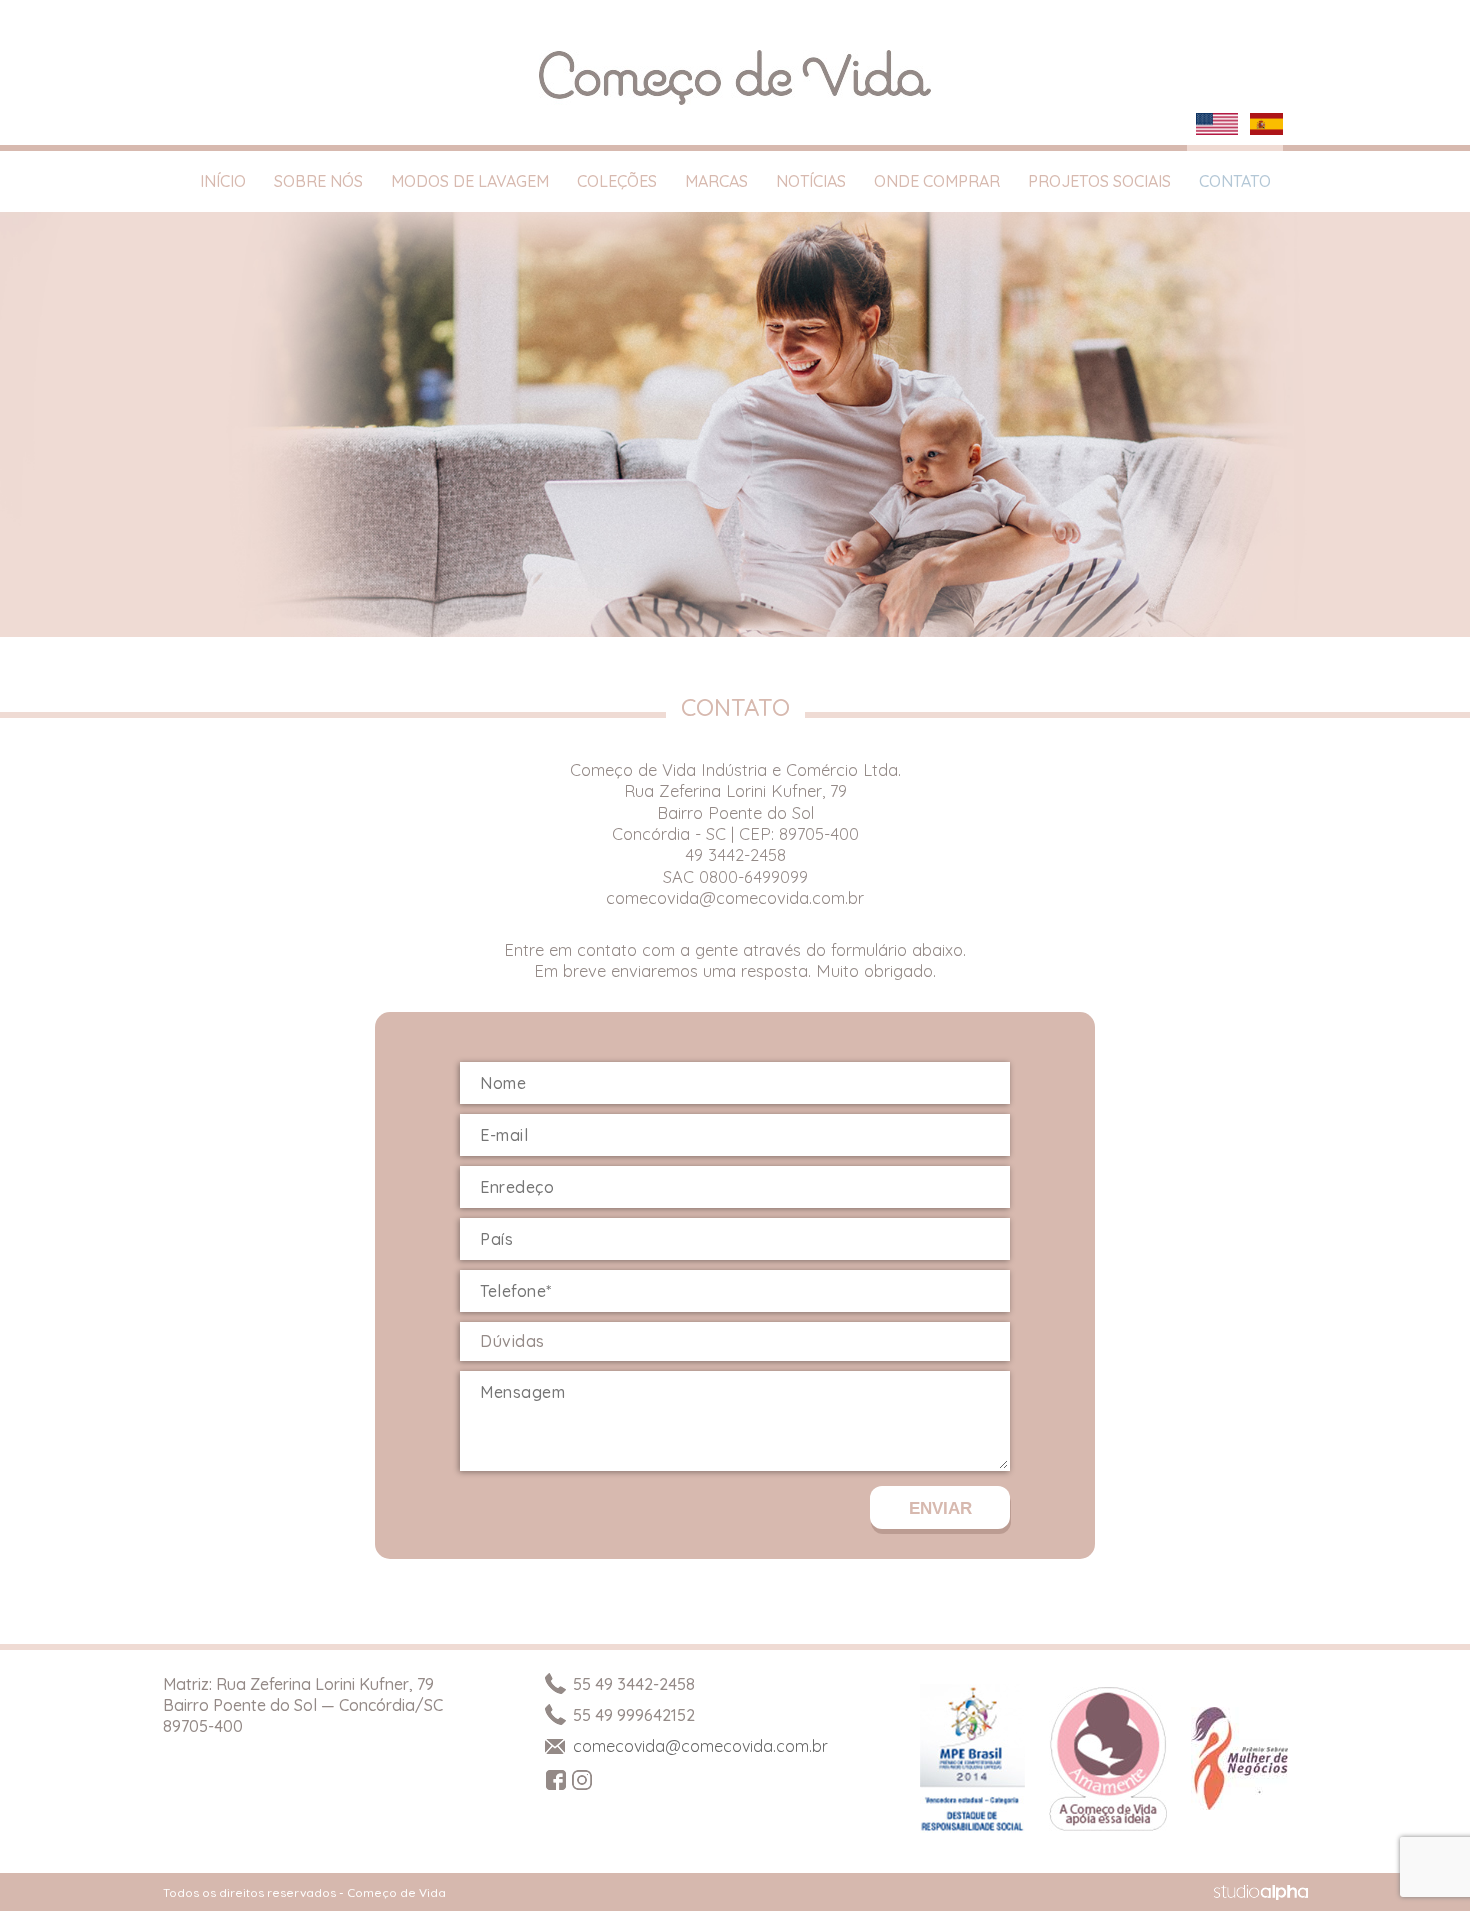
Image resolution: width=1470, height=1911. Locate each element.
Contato (1235, 181)
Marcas (716, 181)
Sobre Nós (318, 181)
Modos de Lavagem (470, 181)
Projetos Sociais (1099, 181)
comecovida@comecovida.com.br (735, 897)
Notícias (811, 181)
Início (223, 181)
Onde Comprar (937, 181)
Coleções (617, 181)
